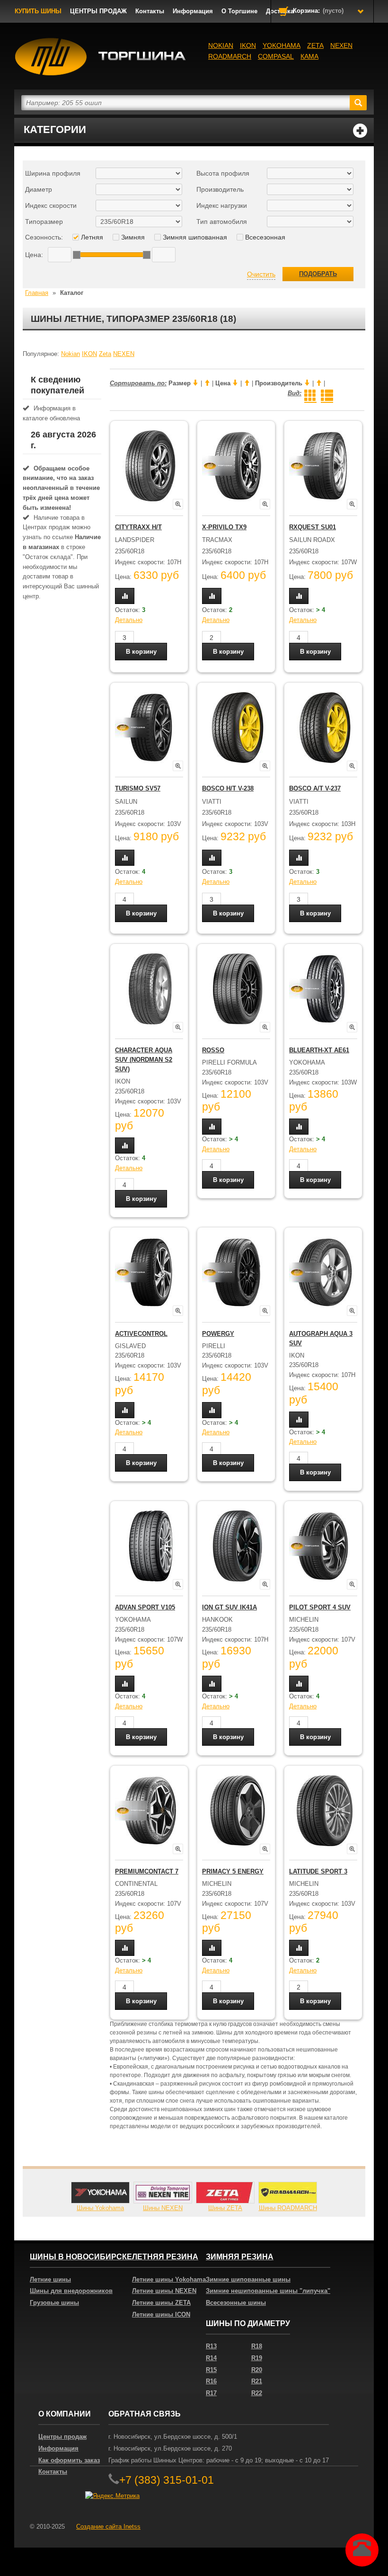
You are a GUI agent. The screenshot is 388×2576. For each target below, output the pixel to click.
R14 (211, 2358)
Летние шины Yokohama (169, 2279)
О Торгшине (239, 11)
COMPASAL (276, 56)
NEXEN (341, 45)
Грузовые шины (54, 2303)
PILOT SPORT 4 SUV (320, 1607)
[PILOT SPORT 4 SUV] (325, 1546)
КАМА (309, 56)
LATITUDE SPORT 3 (318, 1871)
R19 (257, 2358)
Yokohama (282, 45)
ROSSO (213, 1050)
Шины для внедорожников (71, 2291)
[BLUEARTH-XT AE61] (325, 989)
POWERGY (218, 1334)
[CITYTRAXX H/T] (150, 466)
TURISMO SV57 (138, 788)
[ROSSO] (238, 989)
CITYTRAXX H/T (138, 527)
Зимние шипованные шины (248, 2279)
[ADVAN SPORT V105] (150, 1546)
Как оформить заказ (69, 2460)
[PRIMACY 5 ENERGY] (238, 1811)
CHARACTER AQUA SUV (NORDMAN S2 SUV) (144, 1060)
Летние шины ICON (161, 2314)
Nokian (221, 45)
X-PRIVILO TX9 (224, 527)
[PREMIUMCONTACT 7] (150, 1811)
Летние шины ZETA (161, 2303)
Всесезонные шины (236, 2303)
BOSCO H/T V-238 (228, 788)
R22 (257, 2393)
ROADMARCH (230, 56)
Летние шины (50, 2279)
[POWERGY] (238, 1272)
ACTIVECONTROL (141, 1334)
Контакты (150, 11)
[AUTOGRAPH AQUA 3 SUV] (325, 1272)
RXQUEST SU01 (313, 527)
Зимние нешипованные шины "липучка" (268, 2291)
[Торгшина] (101, 57)
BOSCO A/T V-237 (315, 788)
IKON (248, 45)
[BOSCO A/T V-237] (325, 728)
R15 (211, 2370)
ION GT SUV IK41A (229, 1607)
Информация (193, 11)
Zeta (315, 45)
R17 (211, 2393)
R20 (257, 2370)
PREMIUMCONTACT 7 (147, 1871)
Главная (37, 293)
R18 (257, 2346)
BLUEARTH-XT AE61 (319, 1050)
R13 (211, 2346)
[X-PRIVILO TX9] (238, 466)
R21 (257, 2381)
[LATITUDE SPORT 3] (325, 1811)
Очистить (261, 274)
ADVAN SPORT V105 (145, 1607)
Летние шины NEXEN (164, 2291)
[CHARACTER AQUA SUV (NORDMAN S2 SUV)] (150, 989)
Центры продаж (62, 2437)
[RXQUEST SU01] (325, 466)
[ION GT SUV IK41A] (238, 1546)
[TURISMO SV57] (150, 728)
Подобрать (318, 274)
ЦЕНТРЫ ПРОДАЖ (98, 11)
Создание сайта (108, 2527)
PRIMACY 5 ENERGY (233, 1871)
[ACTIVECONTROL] (150, 1272)
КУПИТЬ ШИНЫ (38, 11)
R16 (211, 2381)
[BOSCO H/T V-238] (238, 728)
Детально (129, 620)
